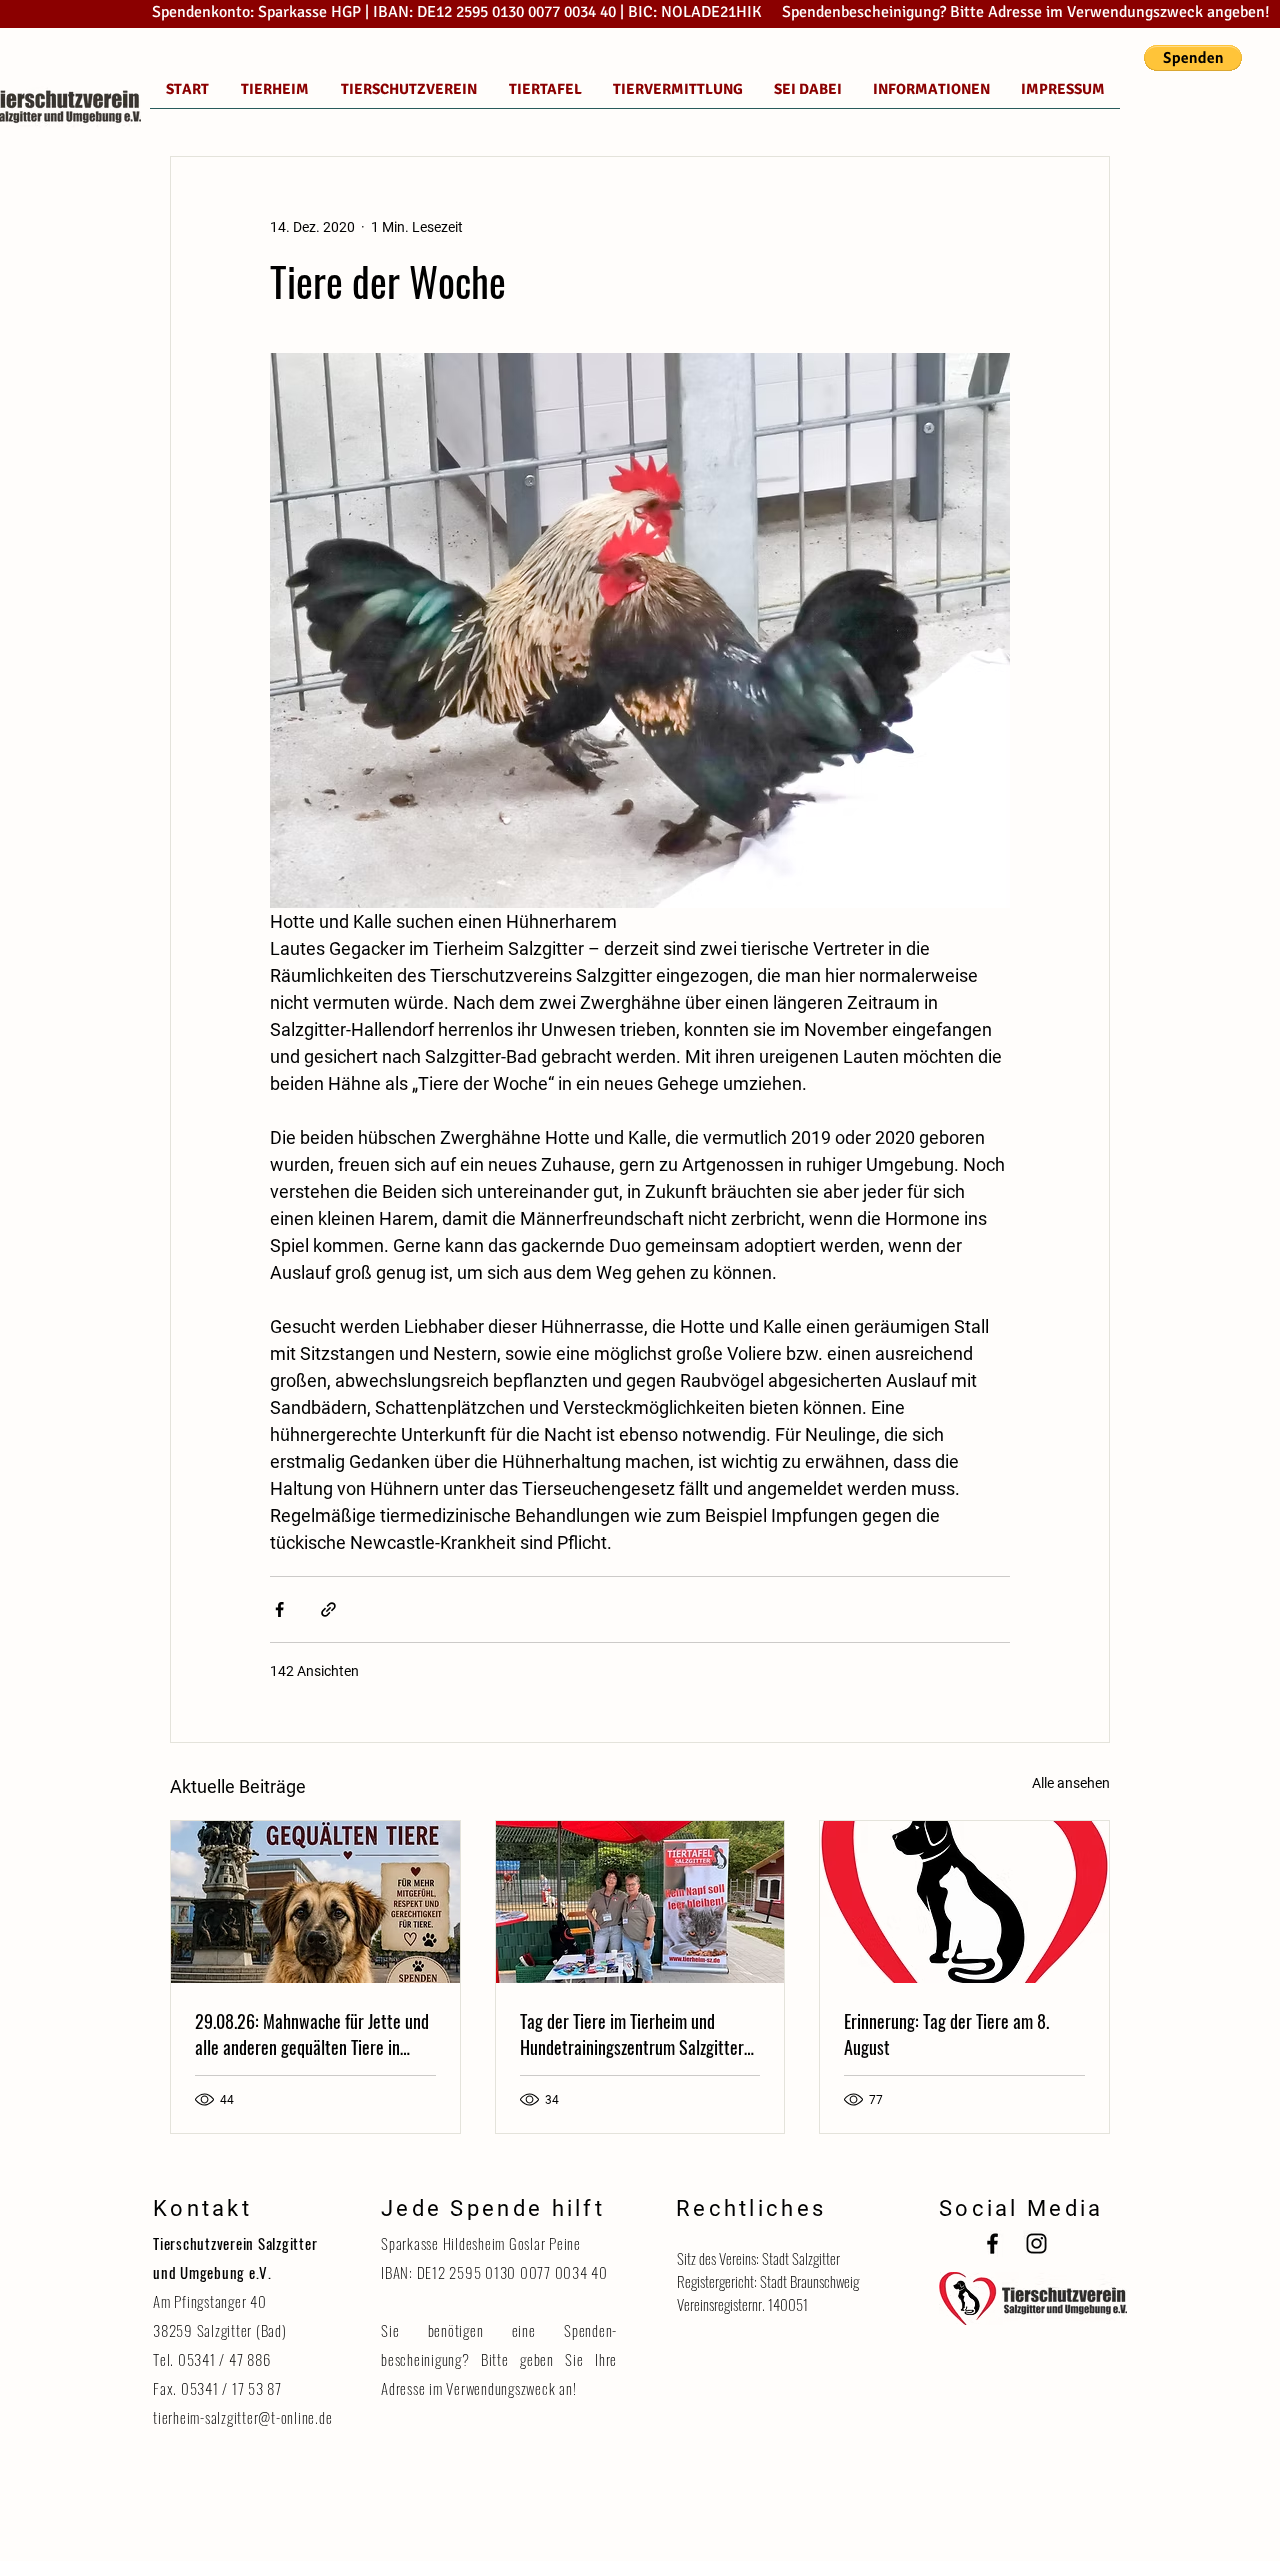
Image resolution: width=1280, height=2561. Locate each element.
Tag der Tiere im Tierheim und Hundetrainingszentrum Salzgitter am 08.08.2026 (632, 2034)
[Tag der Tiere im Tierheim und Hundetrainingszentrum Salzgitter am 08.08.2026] (640, 1902)
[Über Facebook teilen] (279, 1609)
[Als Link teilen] (328, 1609)
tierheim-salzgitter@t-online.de (242, 2417)
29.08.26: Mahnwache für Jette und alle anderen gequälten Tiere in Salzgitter (312, 2034)
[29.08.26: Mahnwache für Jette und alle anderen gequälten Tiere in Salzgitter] (315, 1902)
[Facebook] (992, 2243)
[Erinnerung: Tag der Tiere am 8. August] (964, 1902)
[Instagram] (1036, 2243)
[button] (1193, 58)
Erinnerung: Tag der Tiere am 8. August (946, 2034)
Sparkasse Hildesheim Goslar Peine (481, 2243)
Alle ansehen (1071, 1783)
